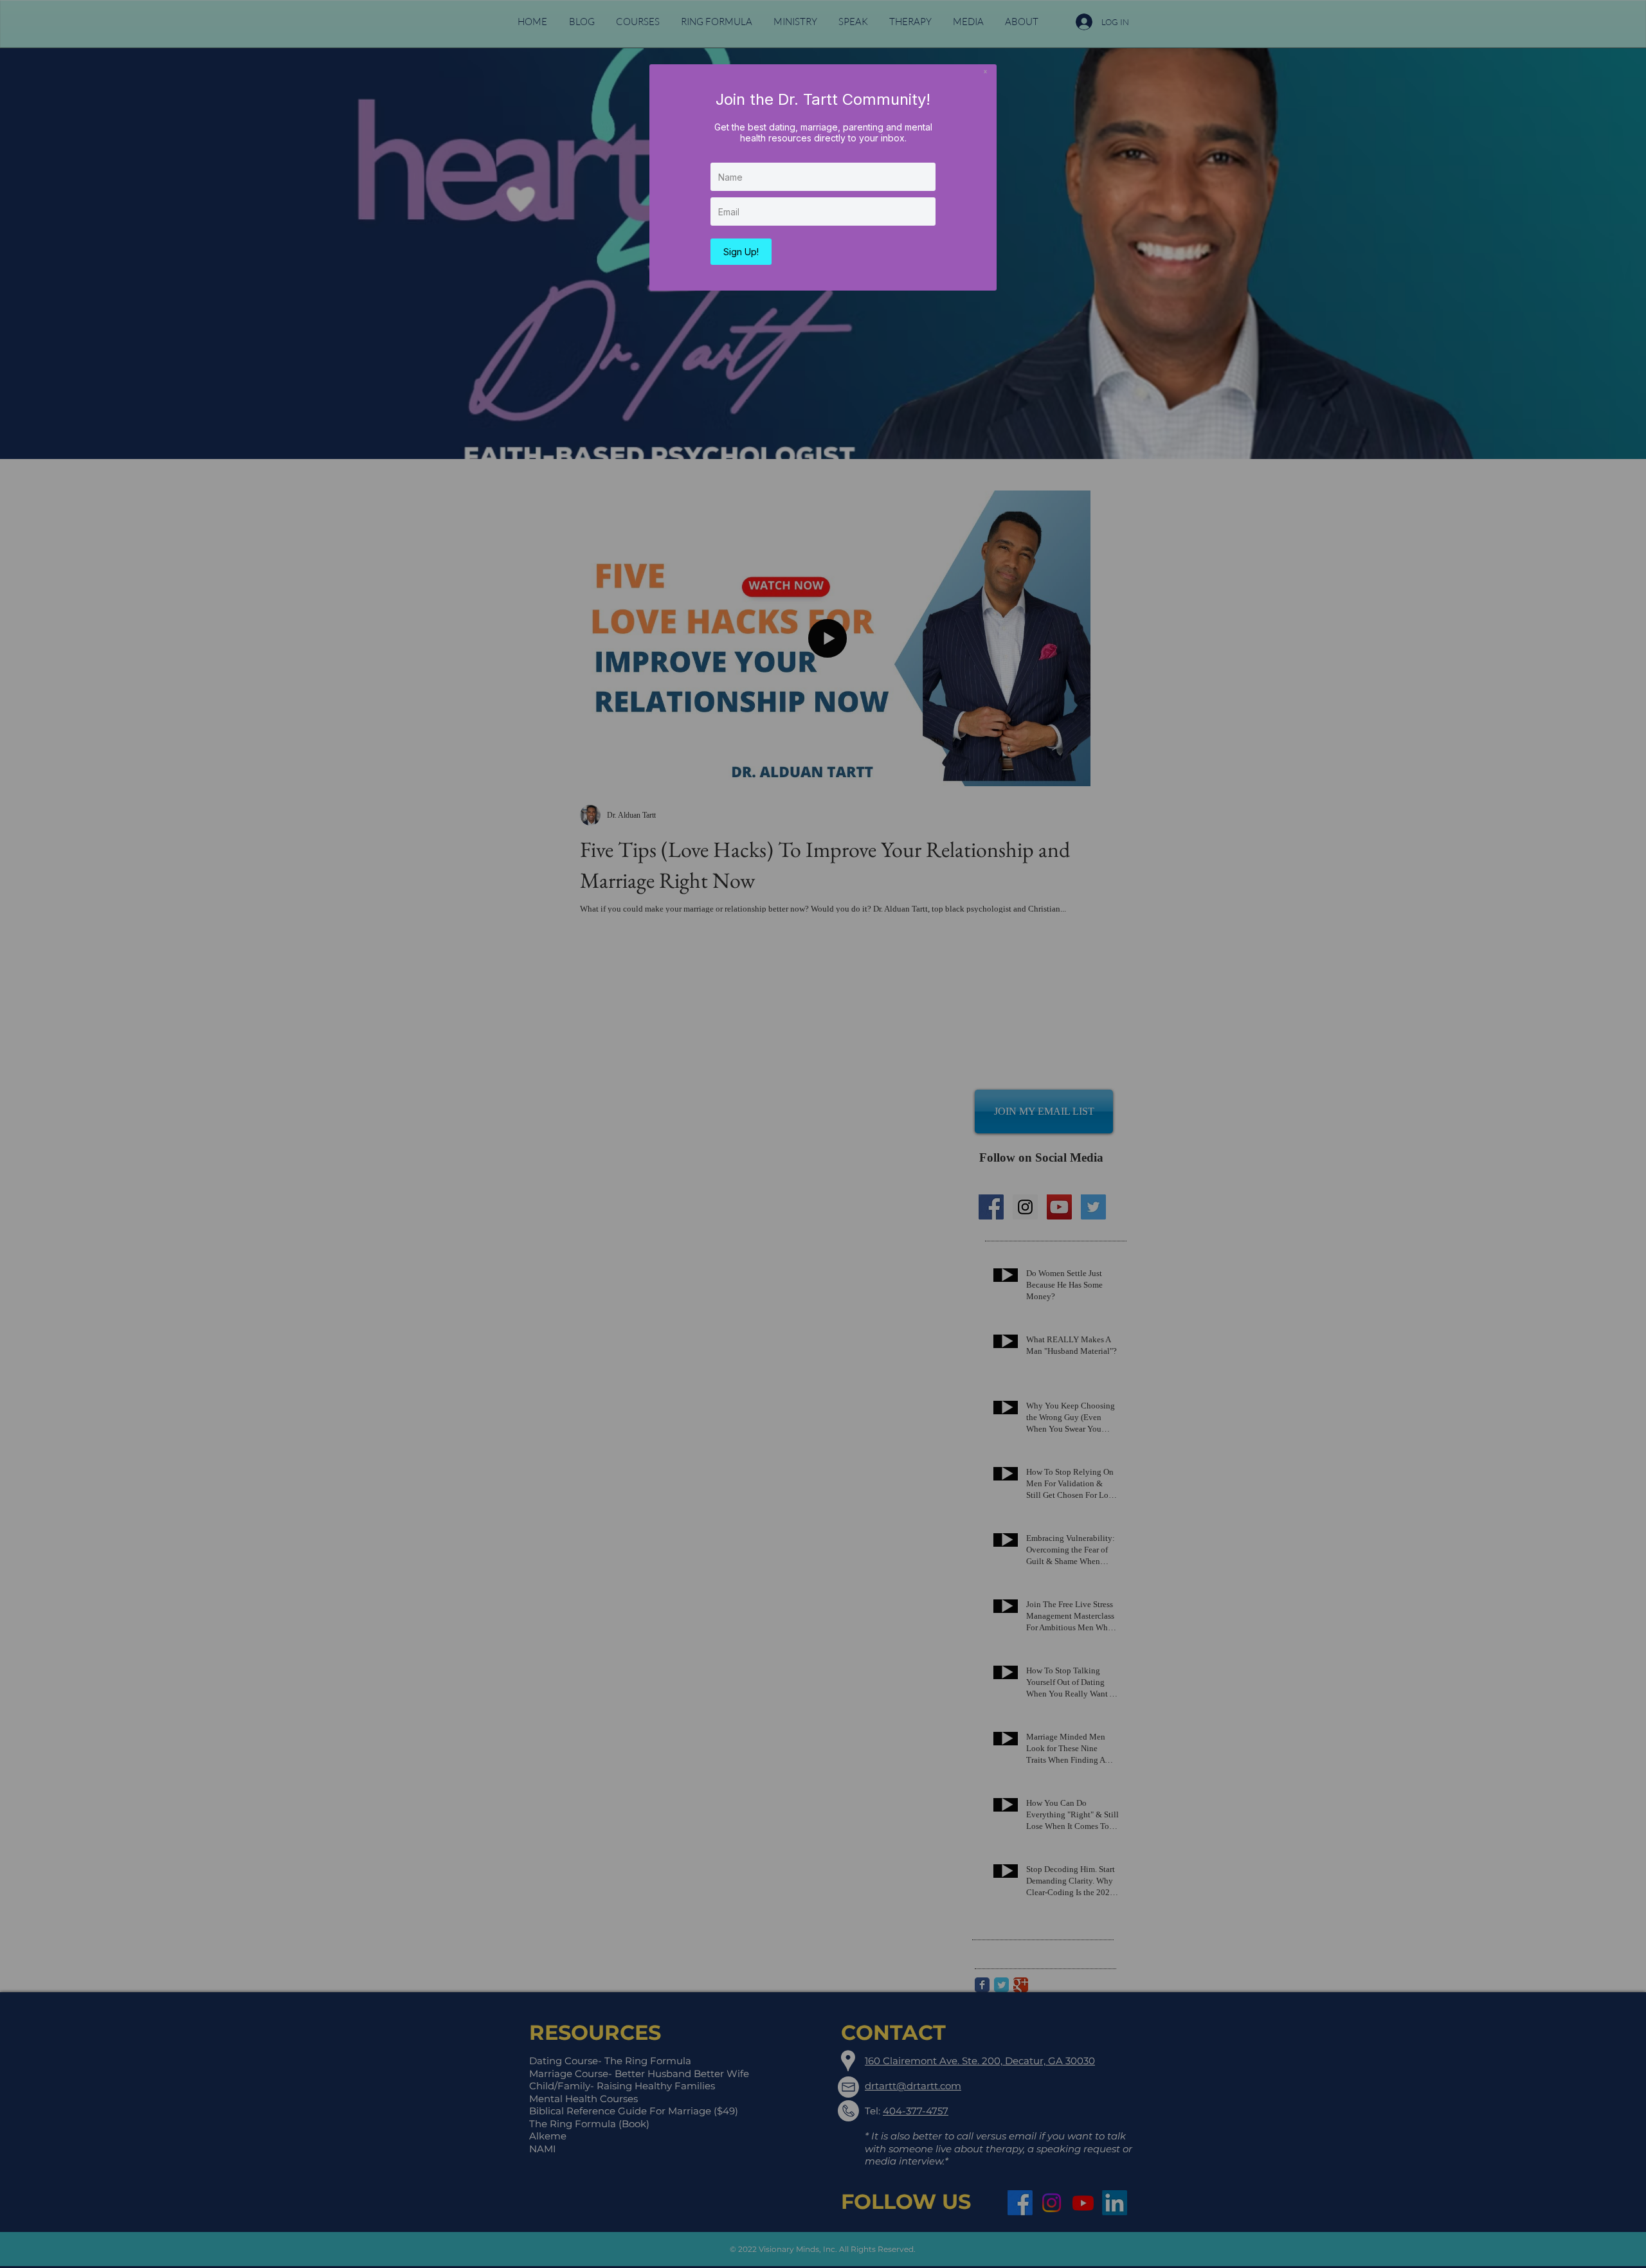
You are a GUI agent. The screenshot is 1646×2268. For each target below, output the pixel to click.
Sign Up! (741, 252)
